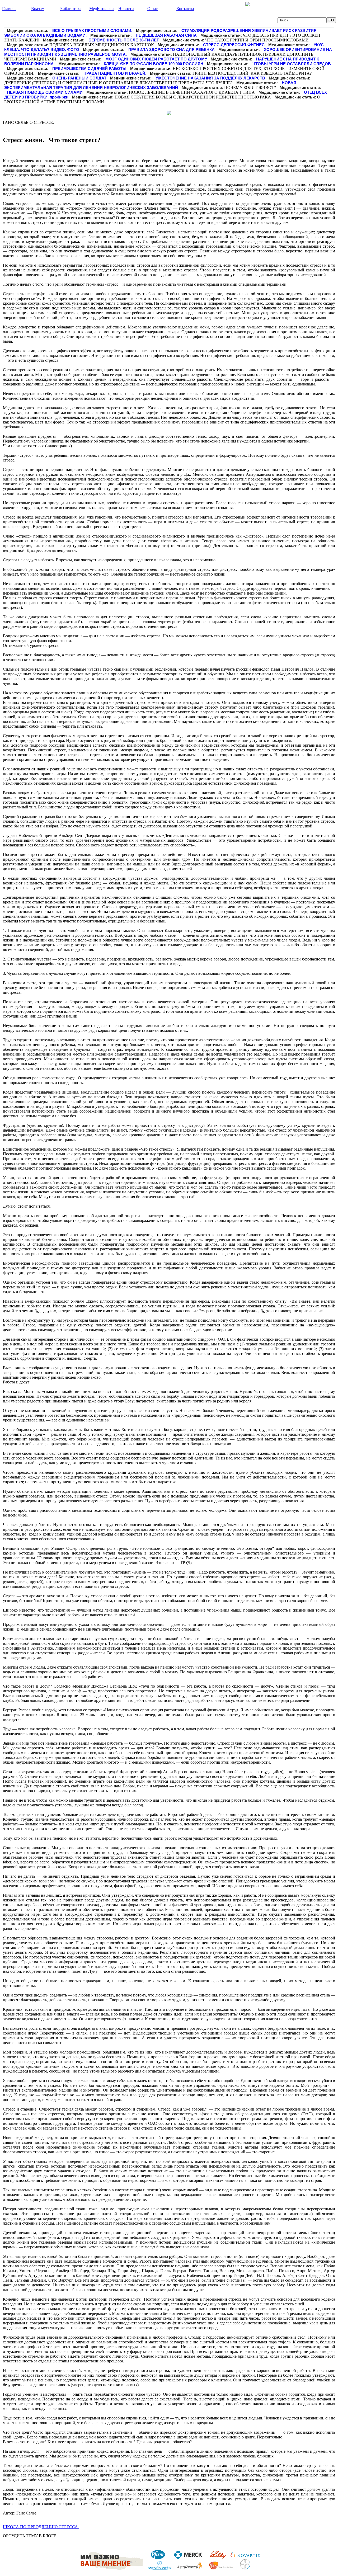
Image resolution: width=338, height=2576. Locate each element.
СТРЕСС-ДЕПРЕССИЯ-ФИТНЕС (234, 45)
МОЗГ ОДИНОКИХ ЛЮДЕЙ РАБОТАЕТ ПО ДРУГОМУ (156, 59)
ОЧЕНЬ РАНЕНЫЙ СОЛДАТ (79, 78)
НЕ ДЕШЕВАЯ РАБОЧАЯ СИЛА (166, 35)
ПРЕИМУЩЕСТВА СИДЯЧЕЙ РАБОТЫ (89, 69)
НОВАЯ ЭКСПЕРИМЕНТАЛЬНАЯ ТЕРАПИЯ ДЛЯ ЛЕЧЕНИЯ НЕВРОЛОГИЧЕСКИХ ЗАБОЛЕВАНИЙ (150, 85)
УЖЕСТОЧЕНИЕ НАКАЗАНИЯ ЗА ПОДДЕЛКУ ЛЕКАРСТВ (210, 78)
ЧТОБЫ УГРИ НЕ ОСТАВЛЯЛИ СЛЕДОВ (292, 64)
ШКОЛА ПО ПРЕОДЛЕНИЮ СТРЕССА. (41, 2527)
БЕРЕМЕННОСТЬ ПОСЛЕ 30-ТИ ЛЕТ (124, 40)
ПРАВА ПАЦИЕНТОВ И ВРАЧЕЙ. (115, 73)
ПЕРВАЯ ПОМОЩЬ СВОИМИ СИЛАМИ (45, 92)
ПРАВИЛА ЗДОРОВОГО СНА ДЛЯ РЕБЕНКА (172, 50)
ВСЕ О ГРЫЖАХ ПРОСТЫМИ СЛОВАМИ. (92, 30)
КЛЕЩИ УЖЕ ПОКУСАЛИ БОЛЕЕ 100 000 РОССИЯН (154, 64)
